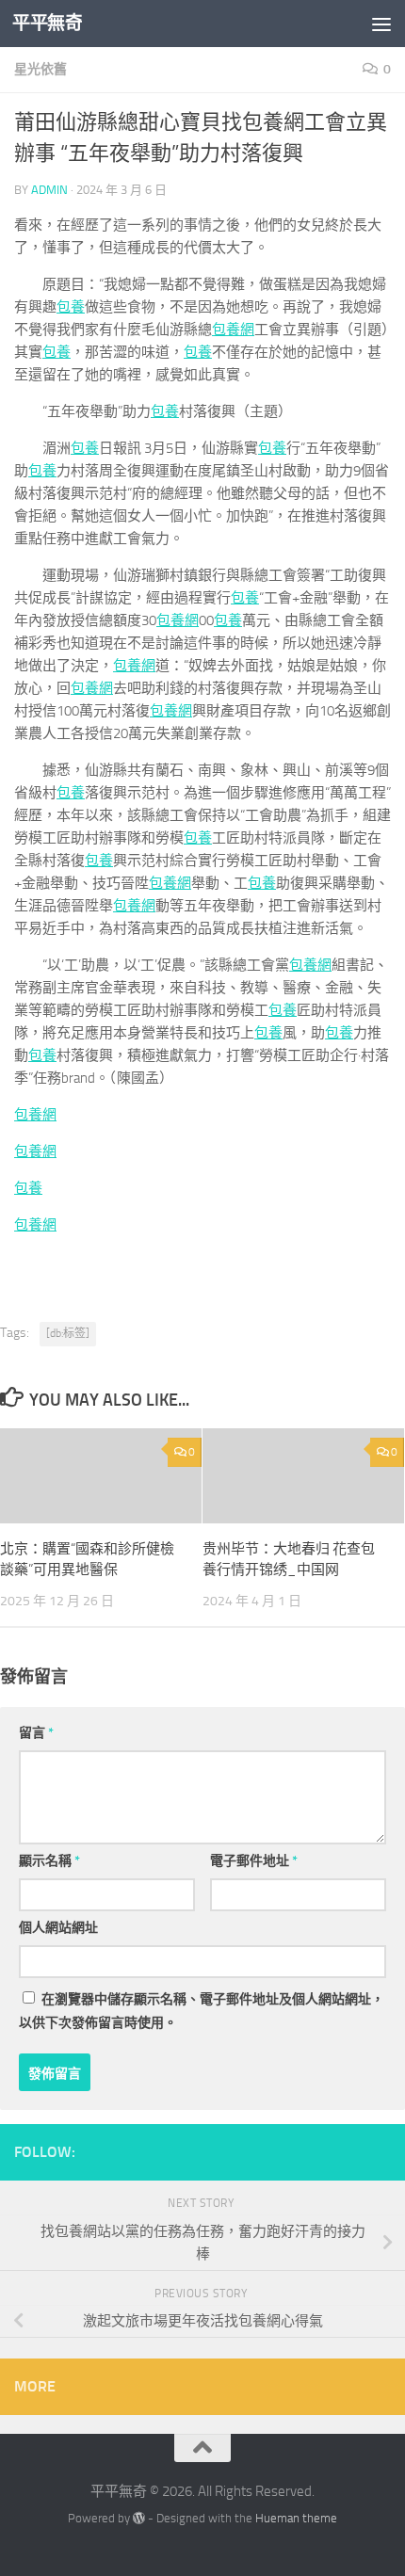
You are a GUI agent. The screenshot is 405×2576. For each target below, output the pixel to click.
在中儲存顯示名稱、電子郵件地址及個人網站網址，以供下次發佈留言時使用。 (202, 2011)
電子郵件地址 (254, 1861)
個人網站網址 (58, 1928)
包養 (71, 307)
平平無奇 (47, 23)
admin (49, 190)
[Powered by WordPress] (139, 2518)
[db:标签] (68, 1333)
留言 (36, 1733)
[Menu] (381, 24)
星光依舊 (40, 69)
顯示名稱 (49, 1861)
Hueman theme (296, 2518)
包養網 (233, 330)
